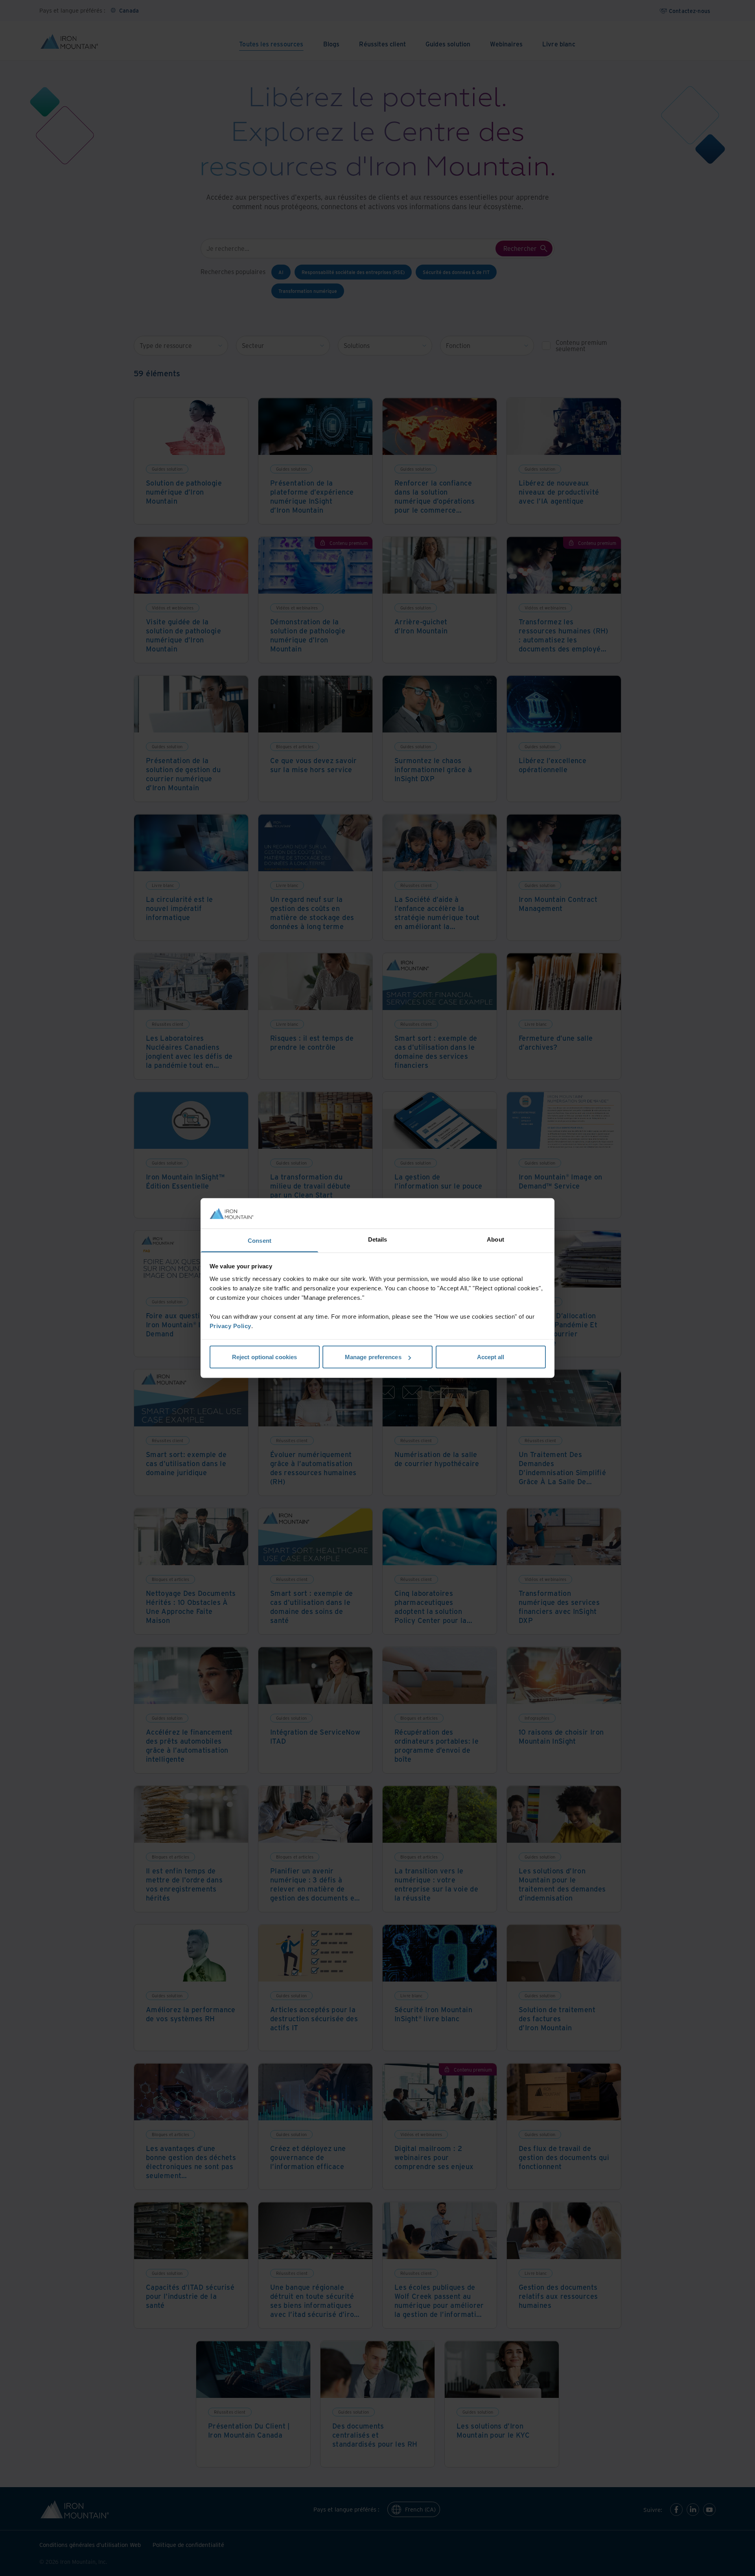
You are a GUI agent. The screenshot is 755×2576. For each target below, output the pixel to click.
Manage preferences (373, 1357)
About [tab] (495, 1239)
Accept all (491, 1357)
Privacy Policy (230, 1326)
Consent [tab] (260, 1240)
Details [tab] (378, 1239)
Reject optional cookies (264, 1357)
